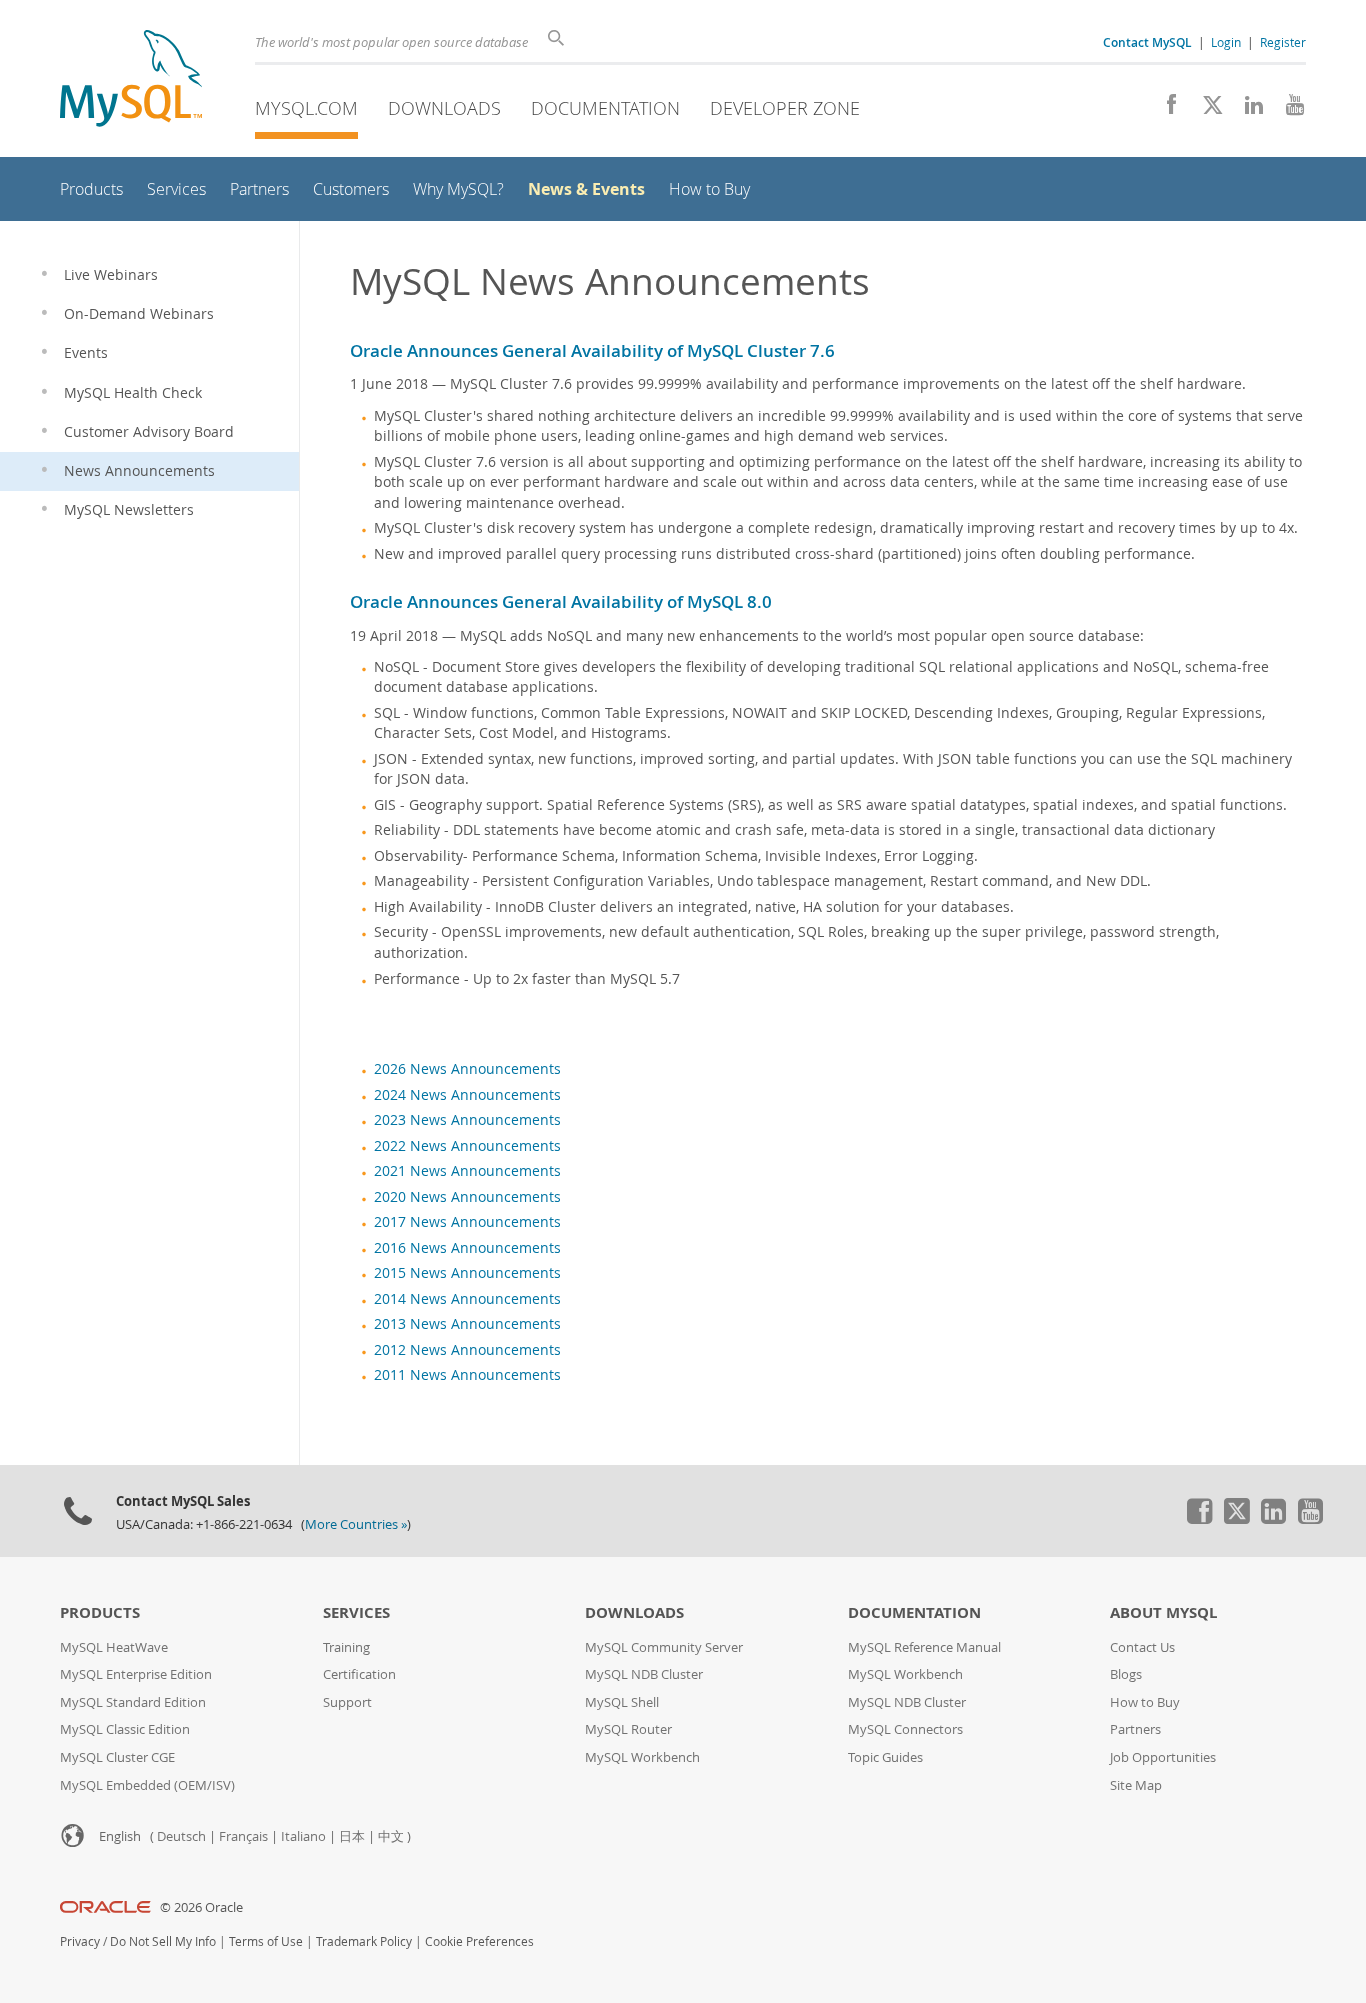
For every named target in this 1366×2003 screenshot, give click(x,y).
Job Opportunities (1163, 1757)
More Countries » (356, 1524)
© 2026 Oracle (201, 1907)
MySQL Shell (622, 1702)
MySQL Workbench (642, 1757)
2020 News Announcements (467, 1197)
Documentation (605, 108)
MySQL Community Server (664, 1647)
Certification (359, 1674)
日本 (352, 1836)
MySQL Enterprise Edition (136, 1674)
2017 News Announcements (467, 1222)
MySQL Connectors (905, 1729)
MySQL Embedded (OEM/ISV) (147, 1785)
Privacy (80, 1941)
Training (346, 1647)
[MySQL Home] (131, 80)
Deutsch (181, 1836)
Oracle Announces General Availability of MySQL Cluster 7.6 (592, 350)
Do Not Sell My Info (163, 1941)
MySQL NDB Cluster (644, 1674)
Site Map (1136, 1785)
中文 (391, 1836)
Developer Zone (785, 108)
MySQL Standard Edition (133, 1702)
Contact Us (1142, 1647)
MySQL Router (628, 1729)
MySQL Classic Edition (125, 1729)
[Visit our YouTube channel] (1287, 110)
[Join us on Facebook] (1164, 110)
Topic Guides (885, 1757)
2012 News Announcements (467, 1350)
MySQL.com (306, 108)
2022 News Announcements (467, 1146)
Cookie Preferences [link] (479, 1941)
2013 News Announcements (467, 1324)
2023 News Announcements (467, 1120)
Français (243, 1836)
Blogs (1126, 1674)
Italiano (303, 1836)
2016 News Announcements (467, 1248)
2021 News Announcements (467, 1171)
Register (1283, 42)
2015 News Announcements (467, 1273)
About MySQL (1163, 1612)
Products (100, 1612)
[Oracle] (105, 1907)
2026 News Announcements (467, 1069)
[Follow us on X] (1205, 110)
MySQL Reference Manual (924, 1647)
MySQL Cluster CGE (117, 1757)
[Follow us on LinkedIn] (1246, 110)
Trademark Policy (364, 1941)
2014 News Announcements (467, 1299)
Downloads (444, 108)
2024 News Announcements (467, 1095)
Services (356, 1612)
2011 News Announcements (467, 1375)
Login (1226, 42)
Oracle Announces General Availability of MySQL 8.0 (561, 601)
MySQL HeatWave (114, 1647)
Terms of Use (266, 1941)
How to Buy (1145, 1702)
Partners (1135, 1729)
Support (347, 1702)
